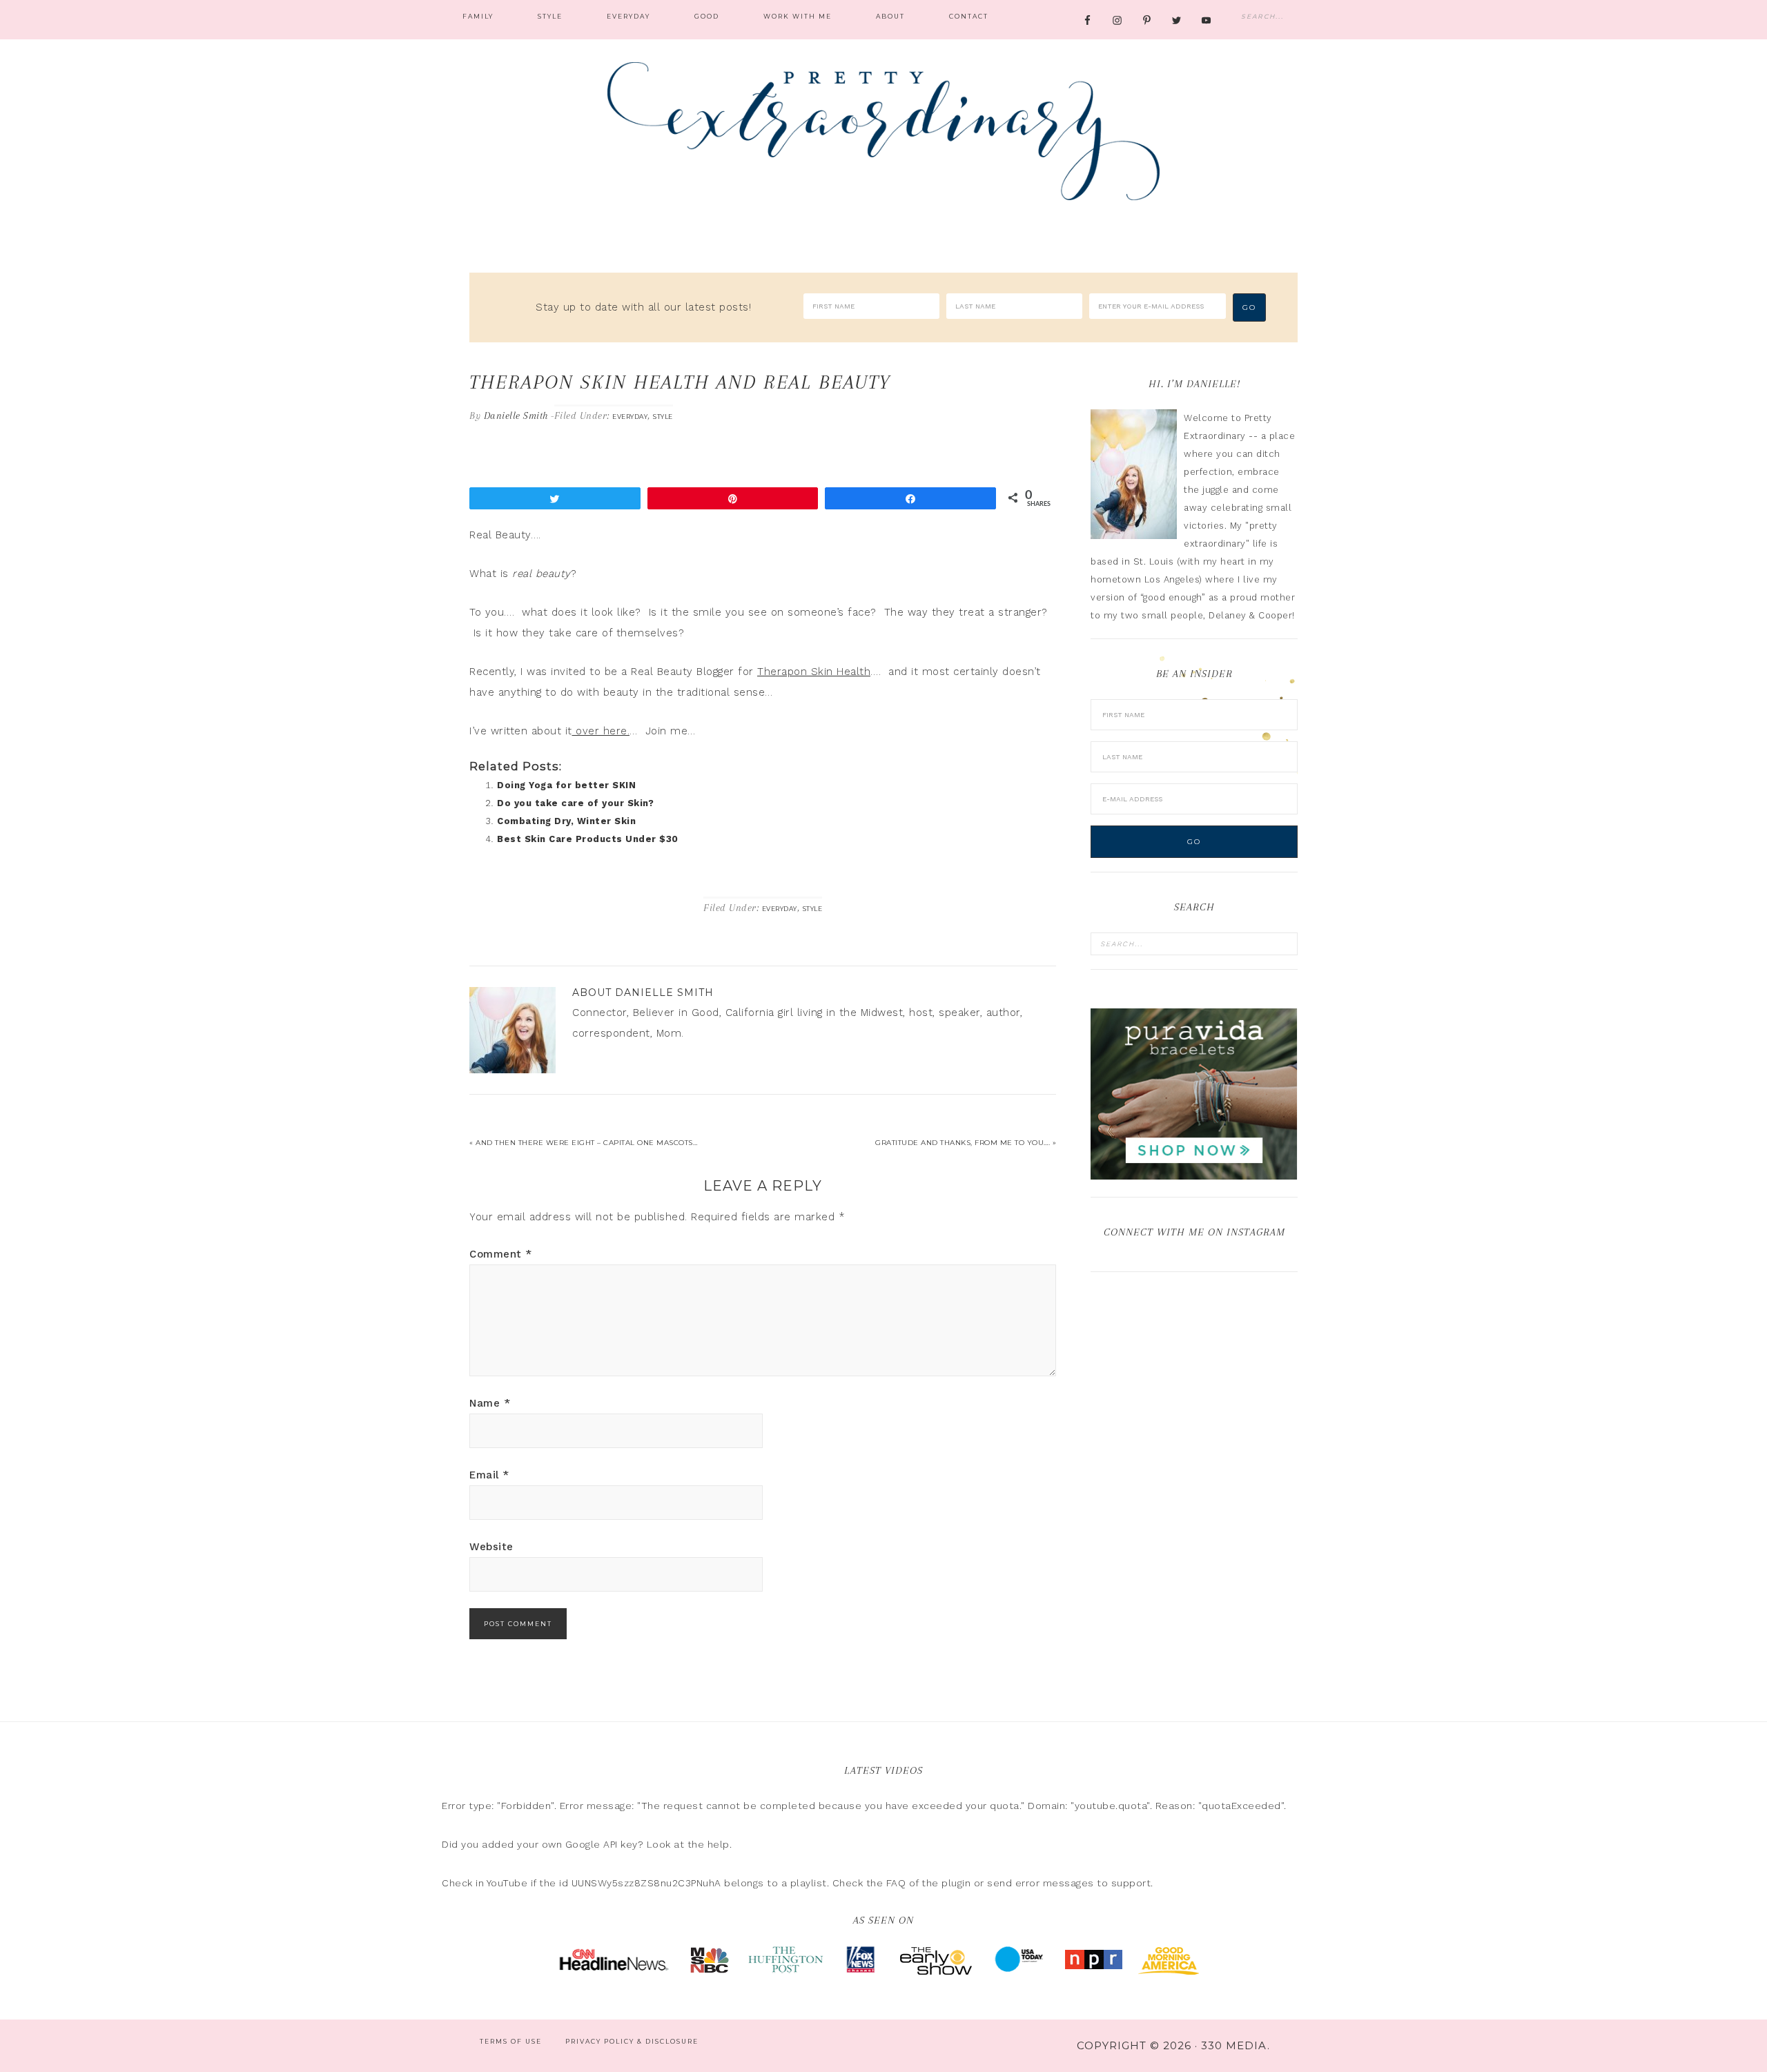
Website (491, 1547)
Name (490, 1403)
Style (663, 417)
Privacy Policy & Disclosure (632, 2041)
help (719, 1844)
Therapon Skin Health (814, 672)
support (1131, 1883)
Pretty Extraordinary (883, 131)
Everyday (630, 417)
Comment (501, 1254)
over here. (601, 731)
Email (489, 1475)
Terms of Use (511, 2041)
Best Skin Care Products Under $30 (588, 839)
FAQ (896, 1883)
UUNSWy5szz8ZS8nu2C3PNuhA (646, 1883)
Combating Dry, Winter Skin (566, 821)
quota (1005, 1806)
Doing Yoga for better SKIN (566, 785)
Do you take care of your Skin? (575, 803)
